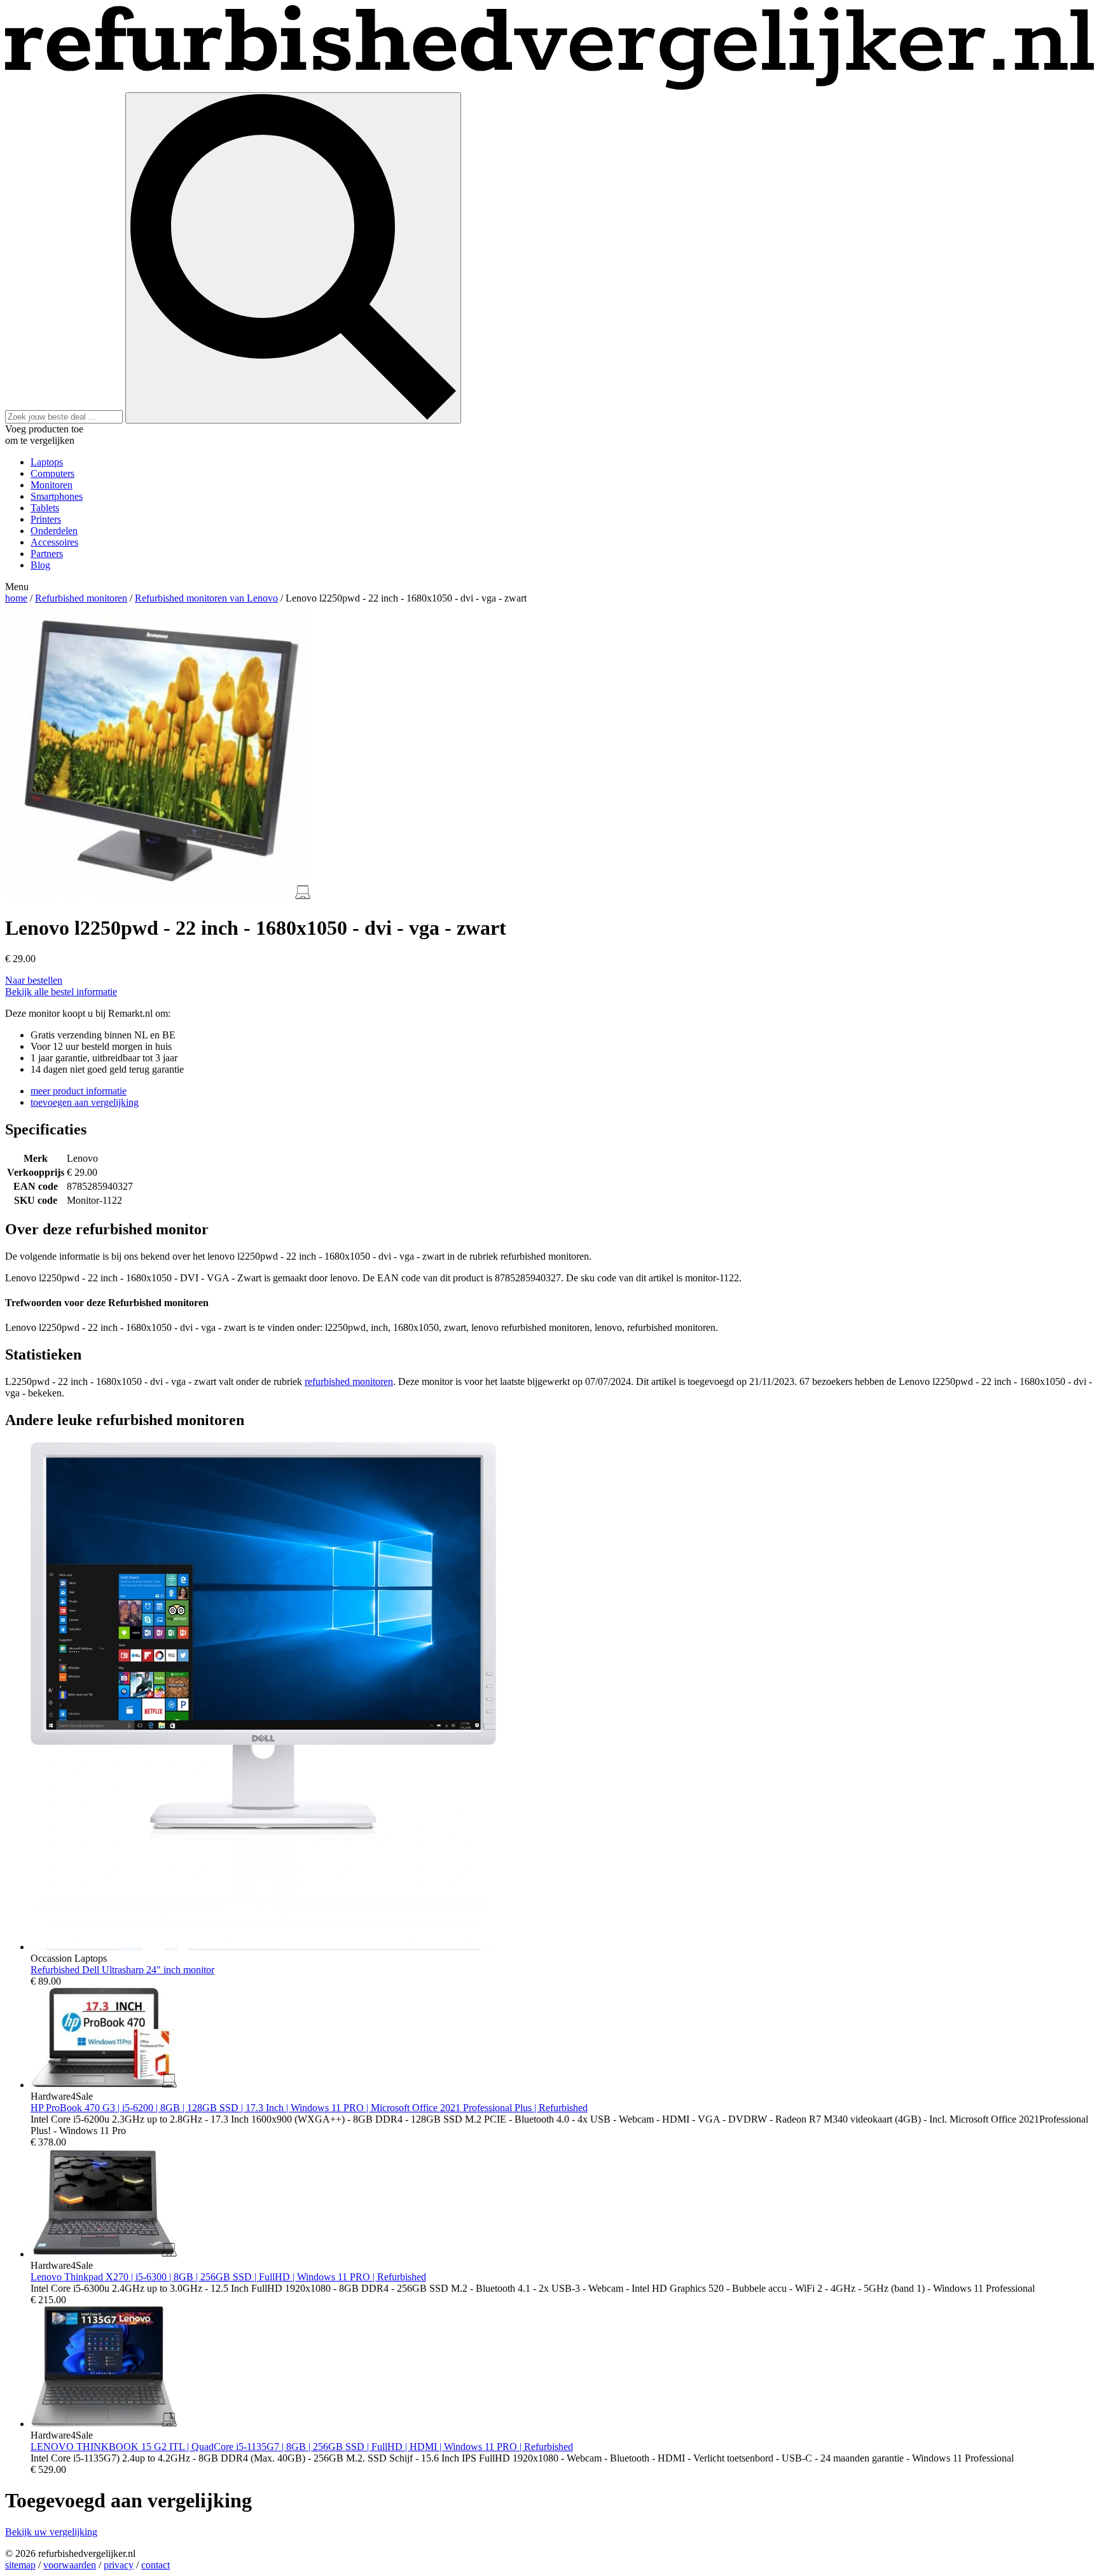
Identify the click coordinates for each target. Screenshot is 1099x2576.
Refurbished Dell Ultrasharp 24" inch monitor (122, 1970)
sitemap (20, 2565)
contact (156, 2565)
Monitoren (52, 485)
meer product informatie (79, 1091)
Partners (47, 554)
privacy (119, 2565)
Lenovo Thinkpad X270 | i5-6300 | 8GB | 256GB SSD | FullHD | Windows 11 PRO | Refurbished (228, 2277)
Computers (52, 473)
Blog (40, 565)
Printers (46, 519)
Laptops (47, 462)
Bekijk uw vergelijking (51, 2532)
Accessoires (54, 542)
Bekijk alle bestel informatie (61, 992)
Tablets (45, 508)
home (16, 598)
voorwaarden (70, 2565)
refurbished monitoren (349, 1381)
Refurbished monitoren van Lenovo (206, 598)
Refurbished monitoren (81, 598)
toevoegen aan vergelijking (85, 1102)
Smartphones (57, 496)
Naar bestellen (34, 980)
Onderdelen (54, 531)
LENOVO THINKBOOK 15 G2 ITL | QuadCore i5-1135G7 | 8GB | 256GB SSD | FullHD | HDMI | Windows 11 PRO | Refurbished (302, 2447)
